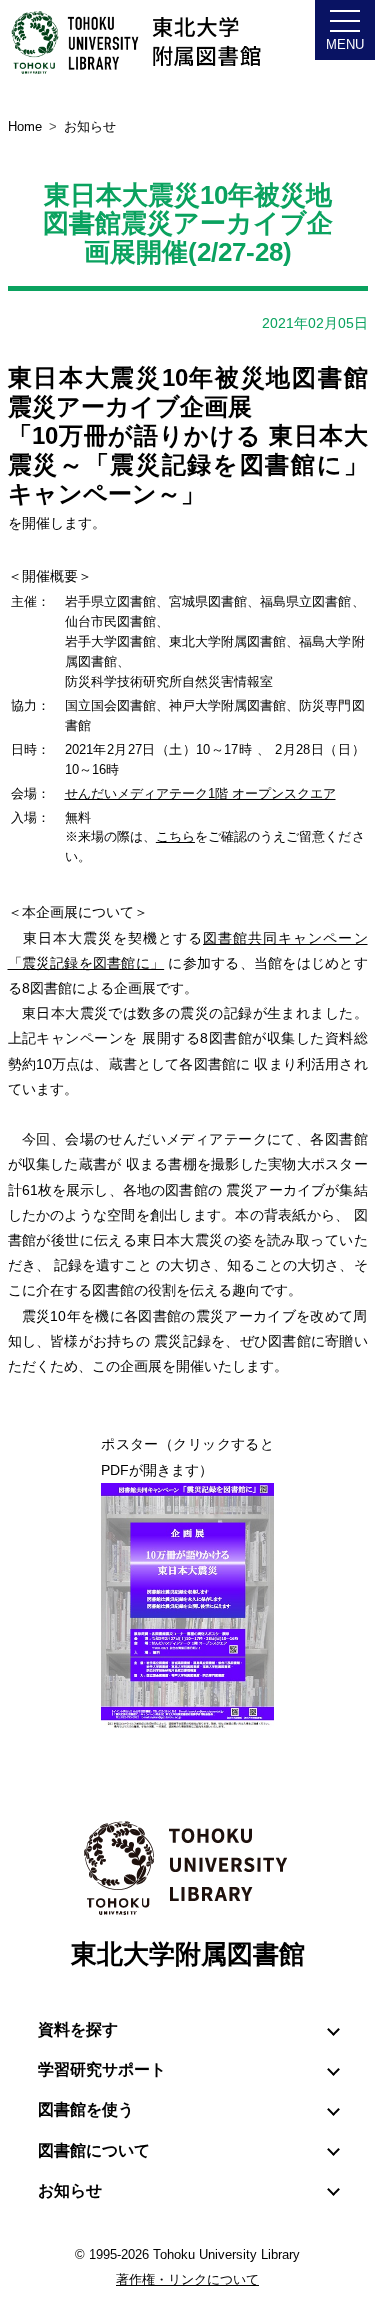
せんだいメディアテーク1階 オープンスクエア (200, 793)
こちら (175, 836)
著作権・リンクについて (187, 2280)
